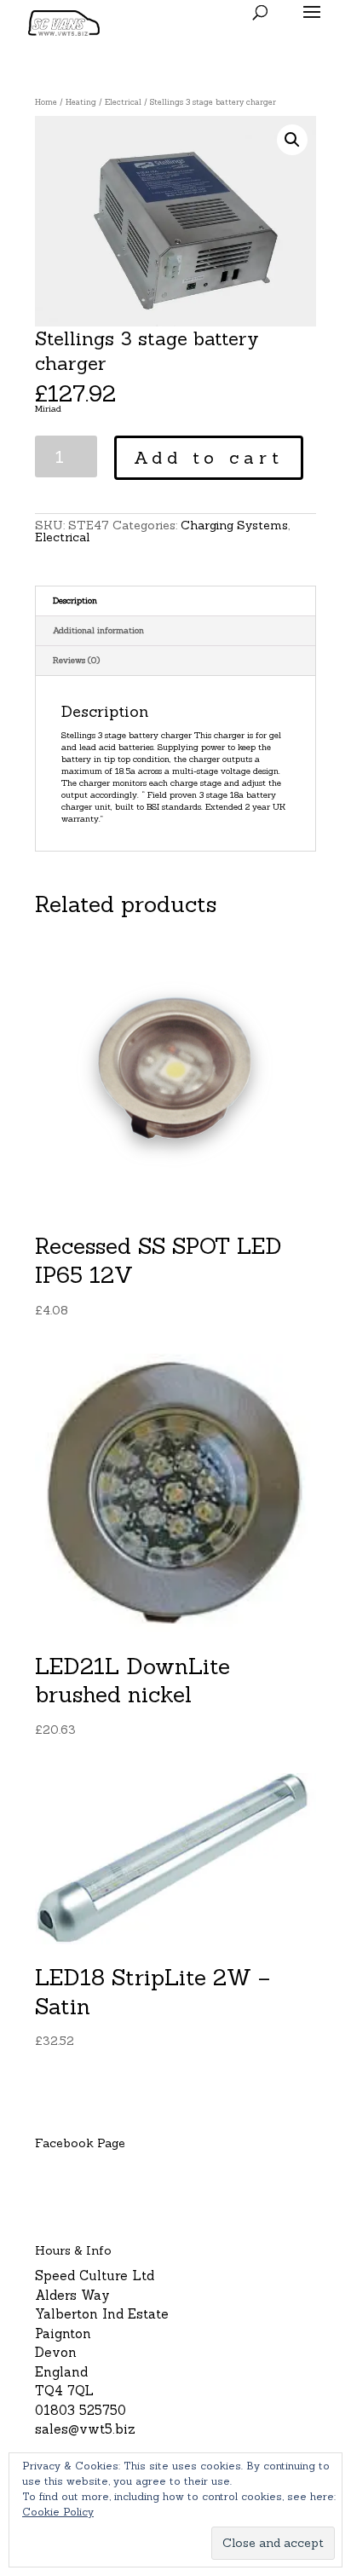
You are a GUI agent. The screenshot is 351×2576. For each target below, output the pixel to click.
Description (75, 601)
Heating (81, 102)
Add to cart (209, 457)
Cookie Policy (58, 2512)
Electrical (123, 102)
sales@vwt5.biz (85, 2429)
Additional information (98, 630)
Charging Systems (234, 525)
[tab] (175, 601)
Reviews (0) (76, 660)
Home (46, 102)
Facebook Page (80, 2143)
